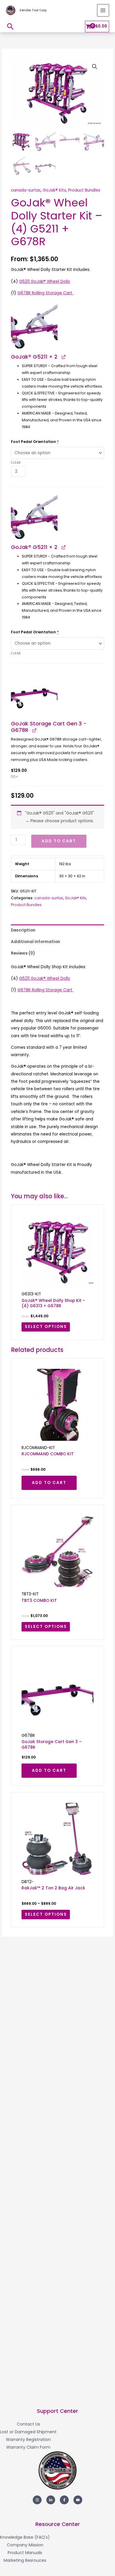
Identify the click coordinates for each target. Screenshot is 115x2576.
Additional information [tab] (36, 942)
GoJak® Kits (54, 190)
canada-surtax (26, 190)
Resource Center (58, 2524)
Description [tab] (23, 930)
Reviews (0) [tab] (23, 953)
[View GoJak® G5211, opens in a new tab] (63, 357)
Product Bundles (84, 190)
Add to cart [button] (49, 1483)
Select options (46, 1327)
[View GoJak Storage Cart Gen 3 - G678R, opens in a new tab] (34, 730)
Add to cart (59, 841)
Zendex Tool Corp (33, 10)
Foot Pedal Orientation (35, 442)
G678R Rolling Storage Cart (45, 293)
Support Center (57, 2411)
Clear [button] (16, 463)
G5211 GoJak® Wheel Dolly (45, 281)
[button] (10, 26)
